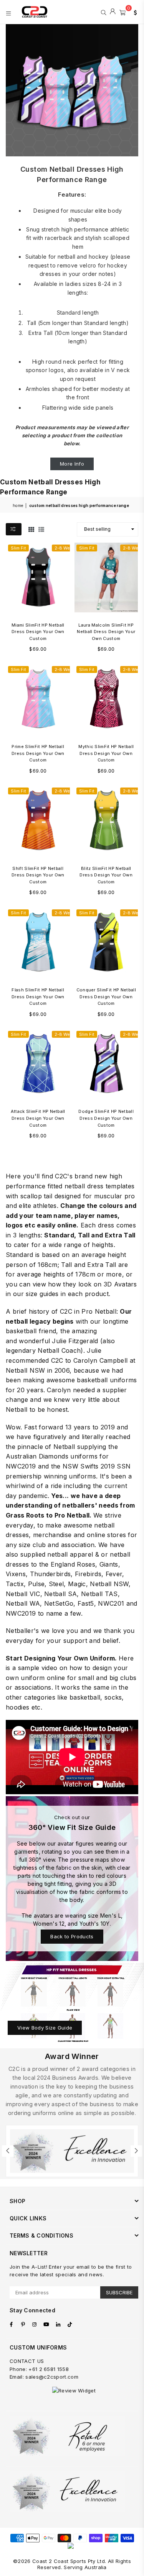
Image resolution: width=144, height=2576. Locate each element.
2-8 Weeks (66, 548)
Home (18, 505)
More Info (72, 464)
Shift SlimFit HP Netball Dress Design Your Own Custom (38, 875)
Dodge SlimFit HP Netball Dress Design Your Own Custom (106, 1118)
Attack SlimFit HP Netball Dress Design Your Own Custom (38, 1118)
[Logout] (113, 12)
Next (136, 2151)
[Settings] (134, 12)
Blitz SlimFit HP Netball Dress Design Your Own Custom (106, 875)
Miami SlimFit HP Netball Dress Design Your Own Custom (38, 632)
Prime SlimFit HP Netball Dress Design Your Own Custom (38, 753)
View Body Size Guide (45, 2028)
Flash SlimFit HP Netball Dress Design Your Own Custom (38, 997)
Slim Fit (18, 548)
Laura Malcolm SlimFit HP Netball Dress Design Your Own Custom (106, 632)
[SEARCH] (103, 12)
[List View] (41, 529)
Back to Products (72, 1936)
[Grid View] (31, 529)
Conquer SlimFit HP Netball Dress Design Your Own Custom (106, 997)
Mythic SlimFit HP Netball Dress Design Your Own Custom (106, 753)
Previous (8, 2151)
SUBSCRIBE (119, 2292)
